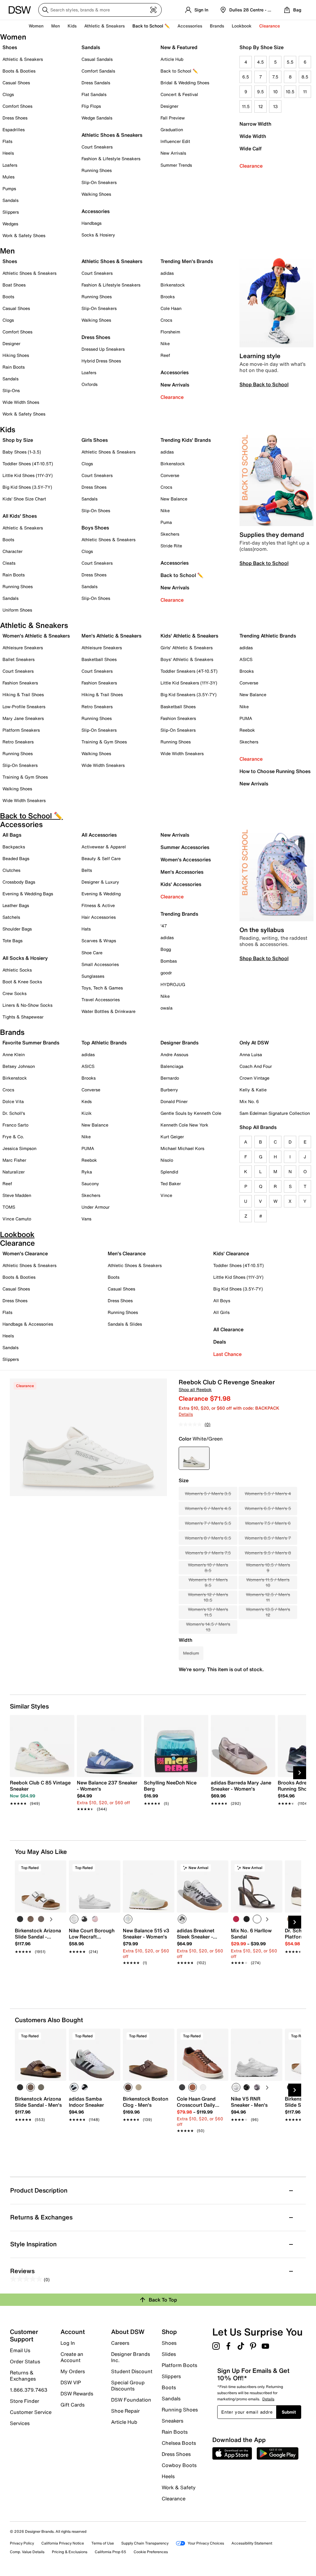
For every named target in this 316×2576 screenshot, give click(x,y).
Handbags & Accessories (28, 1324)
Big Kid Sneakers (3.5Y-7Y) (189, 694)
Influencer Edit (175, 141)
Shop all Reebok (195, 1389)
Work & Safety (179, 2487)
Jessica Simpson (19, 1148)
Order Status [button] (25, 2361)
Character (12, 551)
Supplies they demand (272, 535)
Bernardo (170, 1078)
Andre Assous (174, 1054)
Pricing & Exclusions (70, 2552)
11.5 (246, 106)
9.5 (260, 92)
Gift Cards (73, 2404)
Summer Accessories (185, 847)
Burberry (169, 1090)
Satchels (11, 917)
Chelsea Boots (179, 2443)
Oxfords (89, 384)
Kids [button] (72, 26)
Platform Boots (179, 2365)
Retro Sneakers (18, 742)
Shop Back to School (264, 384)
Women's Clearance (25, 1253)
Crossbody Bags (19, 882)
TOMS (9, 1207)
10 (275, 92)
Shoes (10, 47)
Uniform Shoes (17, 610)
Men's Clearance (127, 1253)
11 (305, 92)
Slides (169, 2354)
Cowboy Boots (179, 2465)
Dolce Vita (13, 1101)
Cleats (9, 563)
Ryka (87, 1172)
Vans (86, 1219)
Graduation (172, 130)
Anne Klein (14, 1054)
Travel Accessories (101, 999)
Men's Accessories (182, 872)
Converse (170, 475)
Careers (120, 2343)
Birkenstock (173, 285)
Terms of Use (103, 2543)
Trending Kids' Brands (186, 440)
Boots (8, 297)
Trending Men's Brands (187, 261)
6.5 (246, 77)
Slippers (11, 212)
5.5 (290, 62)
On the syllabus (262, 930)
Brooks (168, 297)
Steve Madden (17, 1195)
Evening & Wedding (101, 894)
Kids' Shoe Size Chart (24, 499)
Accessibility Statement (252, 2543)
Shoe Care (92, 953)
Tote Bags (12, 941)
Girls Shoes (95, 440)
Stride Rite (171, 546)
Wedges (10, 224)
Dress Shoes (15, 118)
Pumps (9, 188)
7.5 (275, 77)
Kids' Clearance (231, 1253)
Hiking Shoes (16, 355)
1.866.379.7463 (29, 2390)
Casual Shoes (16, 83)
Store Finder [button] (25, 2401)
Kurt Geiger (172, 1137)
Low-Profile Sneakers (24, 707)
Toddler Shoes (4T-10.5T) (28, 464)
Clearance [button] (270, 26)
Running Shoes (97, 170)
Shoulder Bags (17, 929)
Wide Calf (251, 148)
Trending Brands (179, 914)
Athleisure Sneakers (23, 648)
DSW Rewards (77, 2394)
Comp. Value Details (27, 2552)
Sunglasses (93, 976)
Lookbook (242, 26)
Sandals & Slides (125, 1324)
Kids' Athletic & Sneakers (189, 636)
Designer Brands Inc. (131, 2357)
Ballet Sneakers (19, 659)
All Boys (222, 1301)
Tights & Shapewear (23, 1017)
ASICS (246, 659)
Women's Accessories (186, 859)
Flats (7, 141)
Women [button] (36, 26)
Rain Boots (14, 367)
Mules (8, 177)
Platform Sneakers (21, 730)
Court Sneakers (97, 147)
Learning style (260, 356)
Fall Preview (173, 118)
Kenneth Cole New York (184, 1125)
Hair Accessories (99, 917)
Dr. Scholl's (14, 1113)
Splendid (169, 1172)
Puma (166, 522)
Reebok (247, 730)
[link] (40, 1790)
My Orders (73, 2371)
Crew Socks (15, 993)
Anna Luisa (251, 1054)
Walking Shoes (96, 194)
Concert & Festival (179, 94)
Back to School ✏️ (151, 26)
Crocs (166, 320)
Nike (165, 343)
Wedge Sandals (97, 118)
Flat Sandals (94, 94)
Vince (166, 1195)
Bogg (166, 949)
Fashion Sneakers (20, 683)
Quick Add (41, 1973)
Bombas (169, 961)
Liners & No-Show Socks (27, 1005)
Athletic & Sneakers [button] (104, 26)
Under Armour (96, 1207)
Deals (220, 1342)
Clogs (8, 94)
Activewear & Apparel (104, 847)
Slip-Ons (11, 390)
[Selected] (74, 1919)
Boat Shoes (14, 285)
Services (20, 2423)
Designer (169, 106)
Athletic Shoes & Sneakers (112, 135)
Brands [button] (217, 26)
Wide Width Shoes (21, 402)
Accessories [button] (190, 26)
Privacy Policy (22, 2543)
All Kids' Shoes (20, 516)
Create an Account (72, 2357)
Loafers (10, 165)
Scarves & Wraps (99, 941)
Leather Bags (16, 905)
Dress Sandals (96, 83)
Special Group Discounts (128, 2386)
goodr (166, 973)
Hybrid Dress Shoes (101, 361)
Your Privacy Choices (206, 2543)
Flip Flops (91, 106)
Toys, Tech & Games (102, 988)
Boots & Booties (19, 71)
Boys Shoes (95, 528)
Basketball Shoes (99, 659)
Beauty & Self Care (101, 858)
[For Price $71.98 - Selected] (194, 1458)
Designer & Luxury (100, 882)
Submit (289, 2412)
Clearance (251, 166)
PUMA (246, 718)
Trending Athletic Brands (268, 636)
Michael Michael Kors (182, 1148)
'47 (164, 926)
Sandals (10, 200)
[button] (59, 1868)
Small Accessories (100, 964)
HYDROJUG (173, 984)
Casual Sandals (97, 59)
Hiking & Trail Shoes (23, 694)
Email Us (20, 2350)
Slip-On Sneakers (99, 182)
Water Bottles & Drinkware (108, 1011)
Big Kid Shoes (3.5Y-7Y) (27, 487)
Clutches (11, 870)
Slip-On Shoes (96, 510)
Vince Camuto (17, 1219)
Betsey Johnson (19, 1066)
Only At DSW (254, 1043)
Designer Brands (179, 1043)
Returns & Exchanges (23, 2376)
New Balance (174, 499)
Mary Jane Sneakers (23, 718)
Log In (68, 2343)
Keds (87, 1101)
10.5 (290, 92)
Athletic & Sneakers (23, 59)
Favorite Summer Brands (31, 1043)
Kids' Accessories (181, 884)
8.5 (305, 77)
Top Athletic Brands (104, 1043)
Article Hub (172, 59)
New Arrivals (173, 153)
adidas (167, 273)
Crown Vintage (254, 1078)
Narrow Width (255, 124)
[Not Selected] (20, 1919)
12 (261, 106)
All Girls (221, 1312)
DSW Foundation (131, 2400)
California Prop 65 (110, 2552)
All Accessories (99, 835)
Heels (8, 153)
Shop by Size (18, 440)
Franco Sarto (15, 1125)
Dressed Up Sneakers (103, 349)
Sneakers (173, 2421)
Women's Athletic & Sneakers (36, 636)
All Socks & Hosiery (25, 958)
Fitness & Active (98, 905)
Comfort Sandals (98, 71)
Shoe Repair (125, 2411)
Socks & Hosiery (98, 235)
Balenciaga (172, 1066)
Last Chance (227, 1354)
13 (275, 106)
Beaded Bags (16, 858)
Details (186, 1414)
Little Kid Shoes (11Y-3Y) (28, 475)
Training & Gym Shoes (25, 777)
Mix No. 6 (249, 1101)
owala (166, 1008)
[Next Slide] (300, 1773)
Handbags (91, 223)
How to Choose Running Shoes (275, 771)
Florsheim (170, 332)
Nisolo (167, 1160)
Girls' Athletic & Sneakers (187, 648)
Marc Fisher (14, 1160)
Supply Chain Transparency (145, 2543)
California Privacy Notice (63, 2543)
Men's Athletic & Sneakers (111, 636)
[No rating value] (192, 1424)
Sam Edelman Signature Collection (275, 1113)
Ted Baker (171, 1183)
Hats (86, 929)
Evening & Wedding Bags (28, 894)
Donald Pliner (174, 1101)
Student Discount (132, 2371)
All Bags (12, 835)
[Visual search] (153, 10)
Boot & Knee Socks (22, 982)
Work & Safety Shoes (24, 235)
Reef (165, 355)
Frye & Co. (13, 1137)
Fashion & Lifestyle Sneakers (111, 159)
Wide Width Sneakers (24, 800)
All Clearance (228, 1329)
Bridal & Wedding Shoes (185, 83)
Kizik (87, 1113)
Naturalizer (14, 1172)
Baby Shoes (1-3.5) (22, 452)
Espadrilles (14, 130)
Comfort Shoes (17, 106)
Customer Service (31, 2412)
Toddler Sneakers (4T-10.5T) (189, 671)
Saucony (90, 1183)
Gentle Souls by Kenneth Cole (191, 1113)
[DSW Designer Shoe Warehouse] (20, 9)
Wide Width (253, 136)
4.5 (260, 62)
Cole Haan (171, 308)
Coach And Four (256, 1066)
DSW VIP (71, 2382)
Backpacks (14, 847)
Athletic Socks (17, 970)
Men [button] (56, 26)
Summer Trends (176, 165)
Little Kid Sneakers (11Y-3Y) (189, 683)
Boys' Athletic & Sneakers (187, 659)
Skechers (170, 534)
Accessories (175, 372)
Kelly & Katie (253, 1090)
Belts (87, 870)
